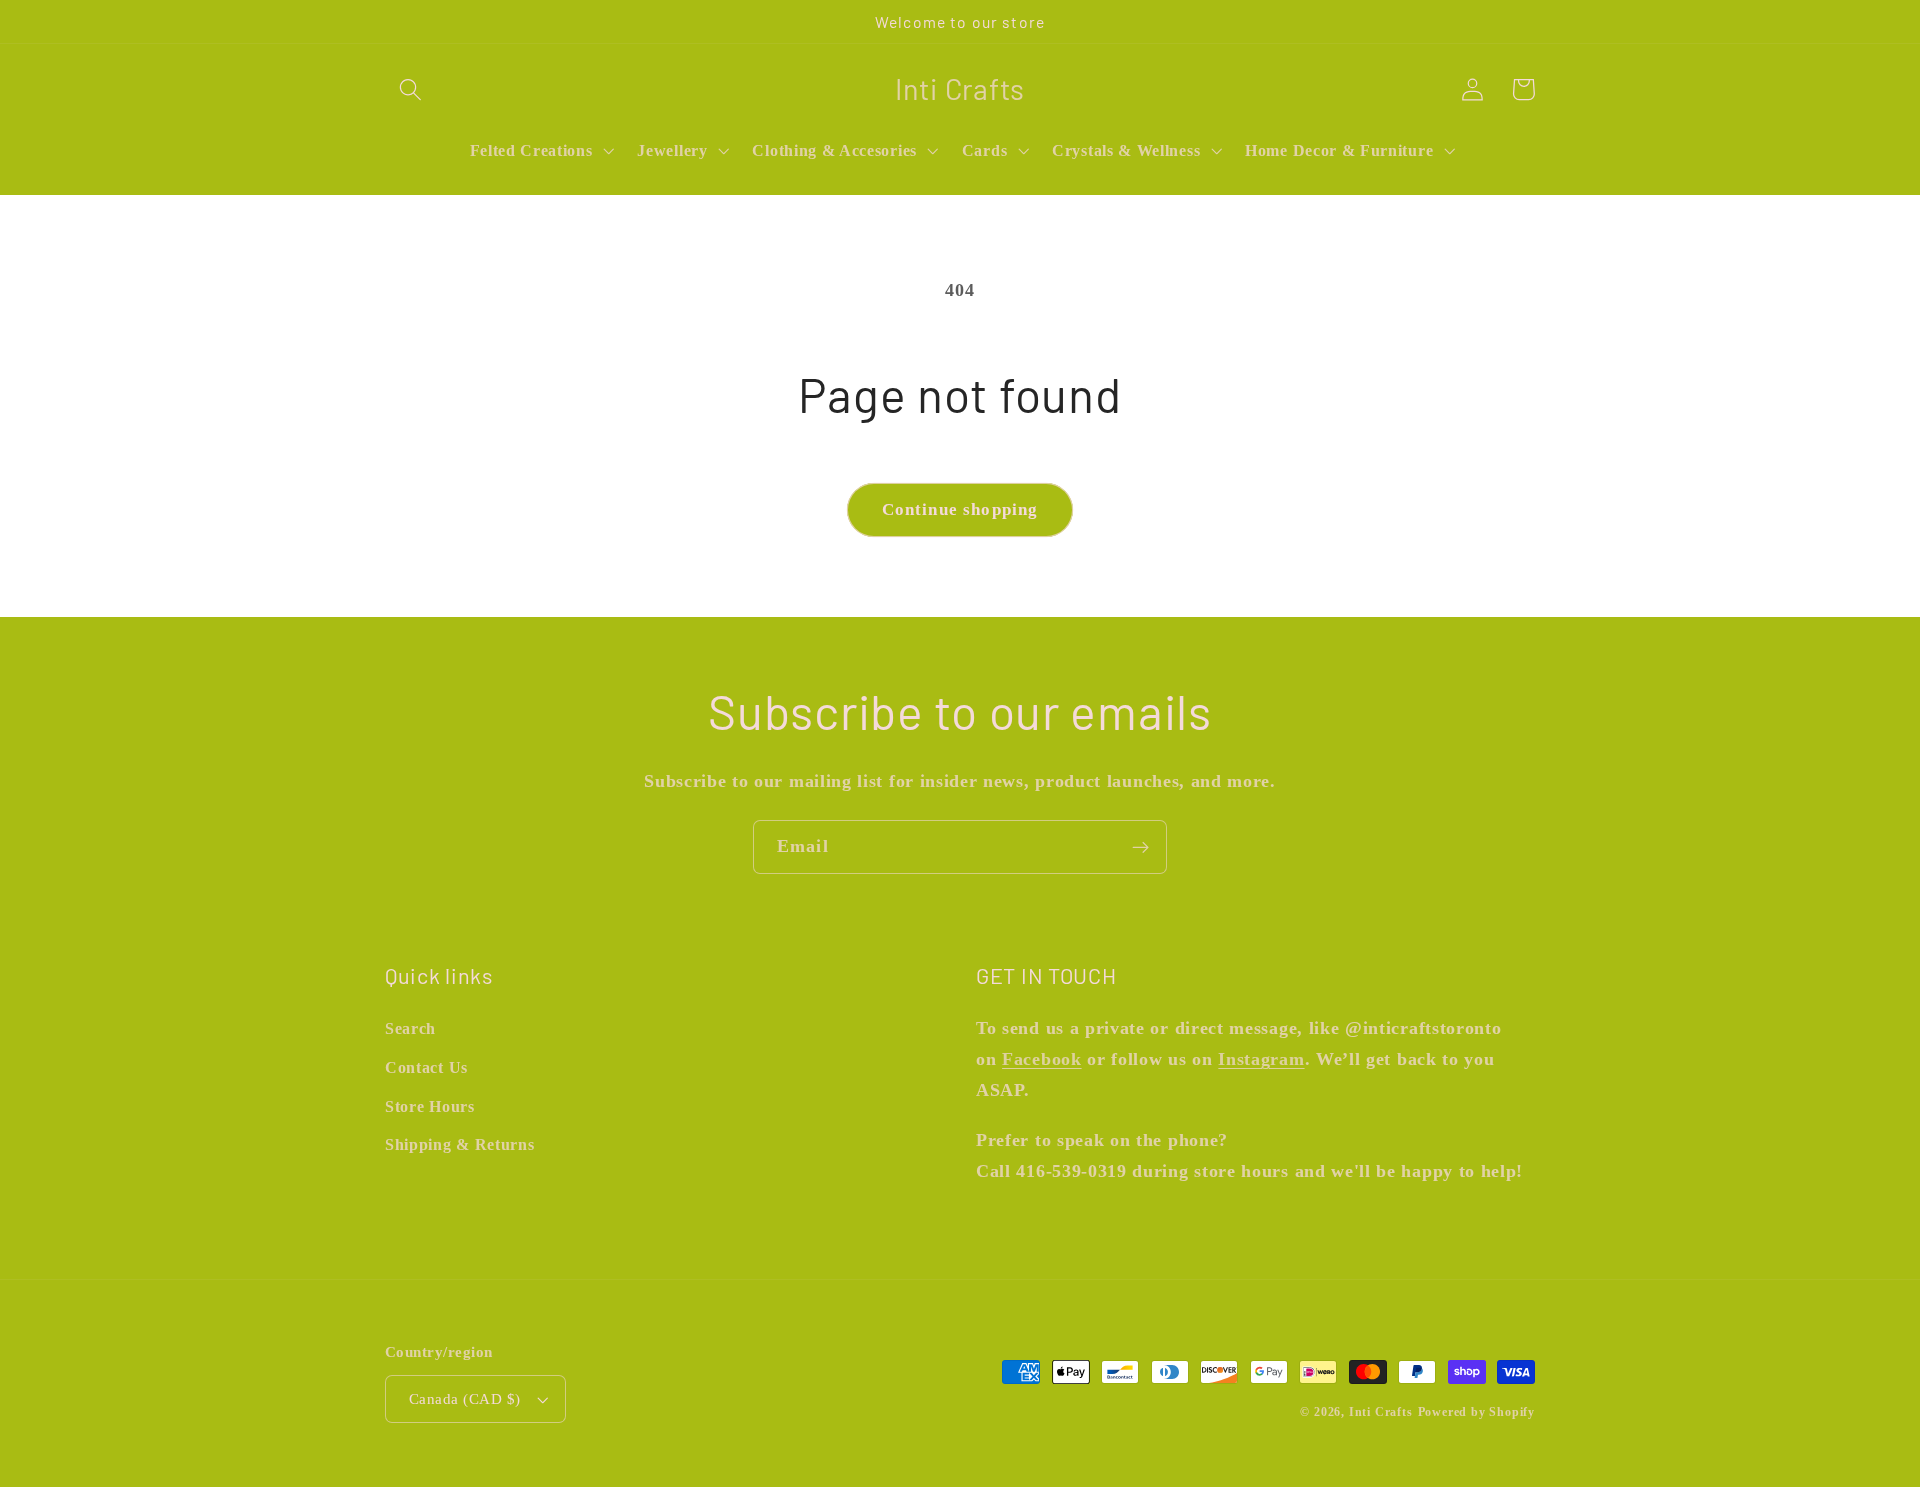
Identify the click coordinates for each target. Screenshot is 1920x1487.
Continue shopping (960, 509)
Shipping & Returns (459, 1144)
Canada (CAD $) (464, 1399)
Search (410, 1028)
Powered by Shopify (1477, 1412)
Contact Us (426, 1067)
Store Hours (430, 1106)
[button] (410, 89)
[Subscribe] (1140, 847)
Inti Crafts (1381, 1412)
